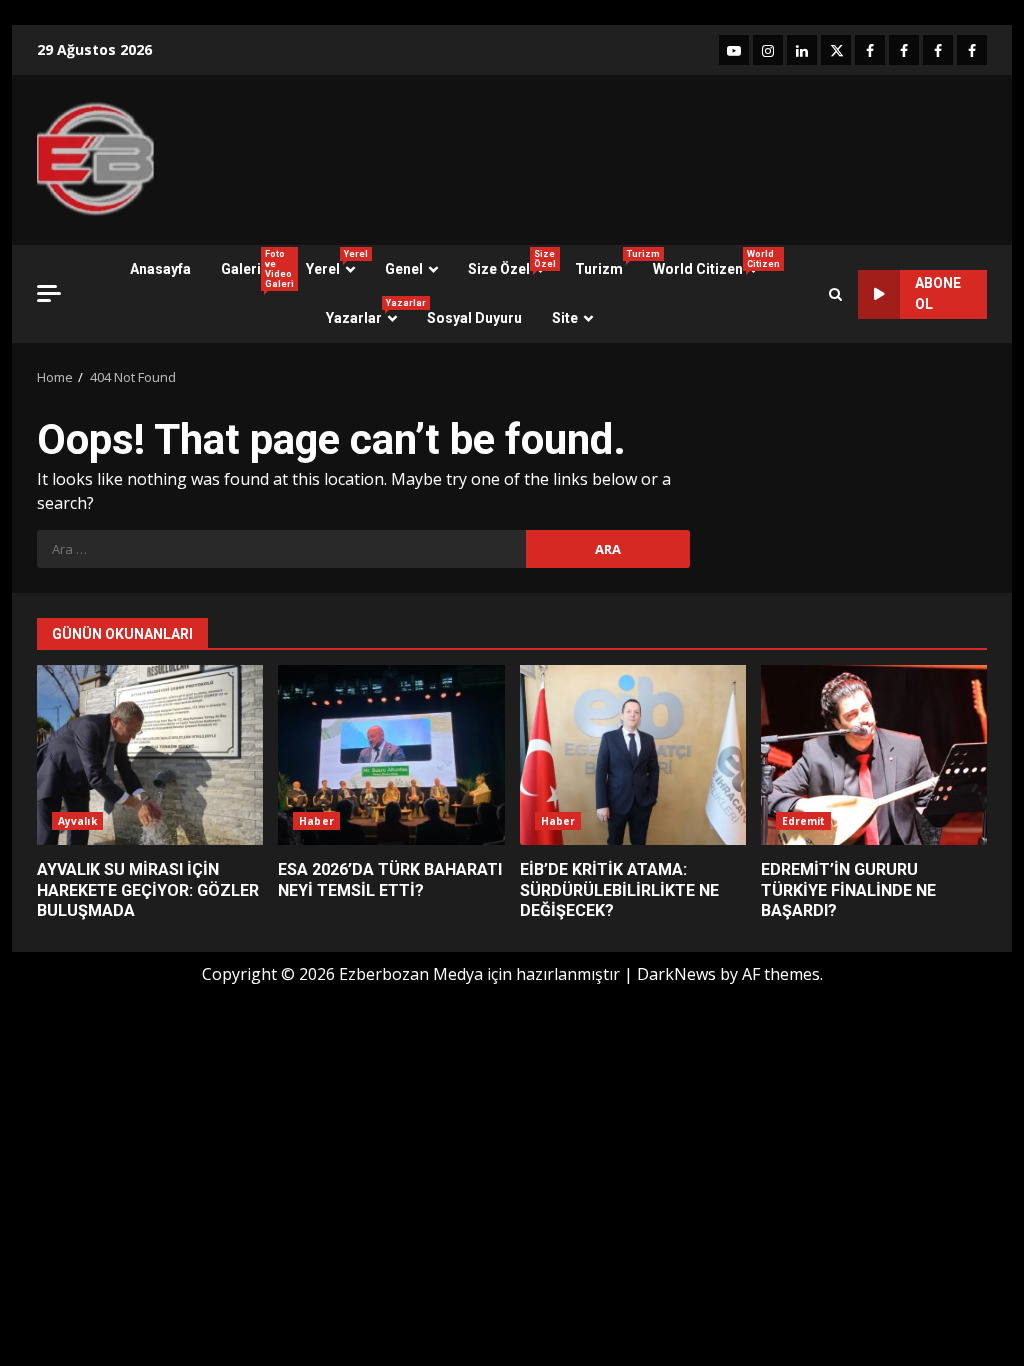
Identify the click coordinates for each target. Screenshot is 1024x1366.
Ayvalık (77, 821)
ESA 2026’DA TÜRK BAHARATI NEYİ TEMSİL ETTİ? (391, 755)
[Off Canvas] (49, 293)
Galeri (256, 269)
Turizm (606, 263)
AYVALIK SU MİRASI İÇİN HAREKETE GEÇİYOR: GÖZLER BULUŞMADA (150, 755)
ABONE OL (938, 293)
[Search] (835, 294)
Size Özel (512, 263)
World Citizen (713, 263)
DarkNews (676, 974)
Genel (404, 269)
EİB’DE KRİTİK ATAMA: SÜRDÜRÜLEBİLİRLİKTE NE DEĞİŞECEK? (633, 755)
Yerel (337, 263)
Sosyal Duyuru (474, 318)
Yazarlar (369, 312)
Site (565, 318)
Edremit (804, 821)
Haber (316, 821)
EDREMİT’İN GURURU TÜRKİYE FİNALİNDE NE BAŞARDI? (874, 755)
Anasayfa (160, 269)
